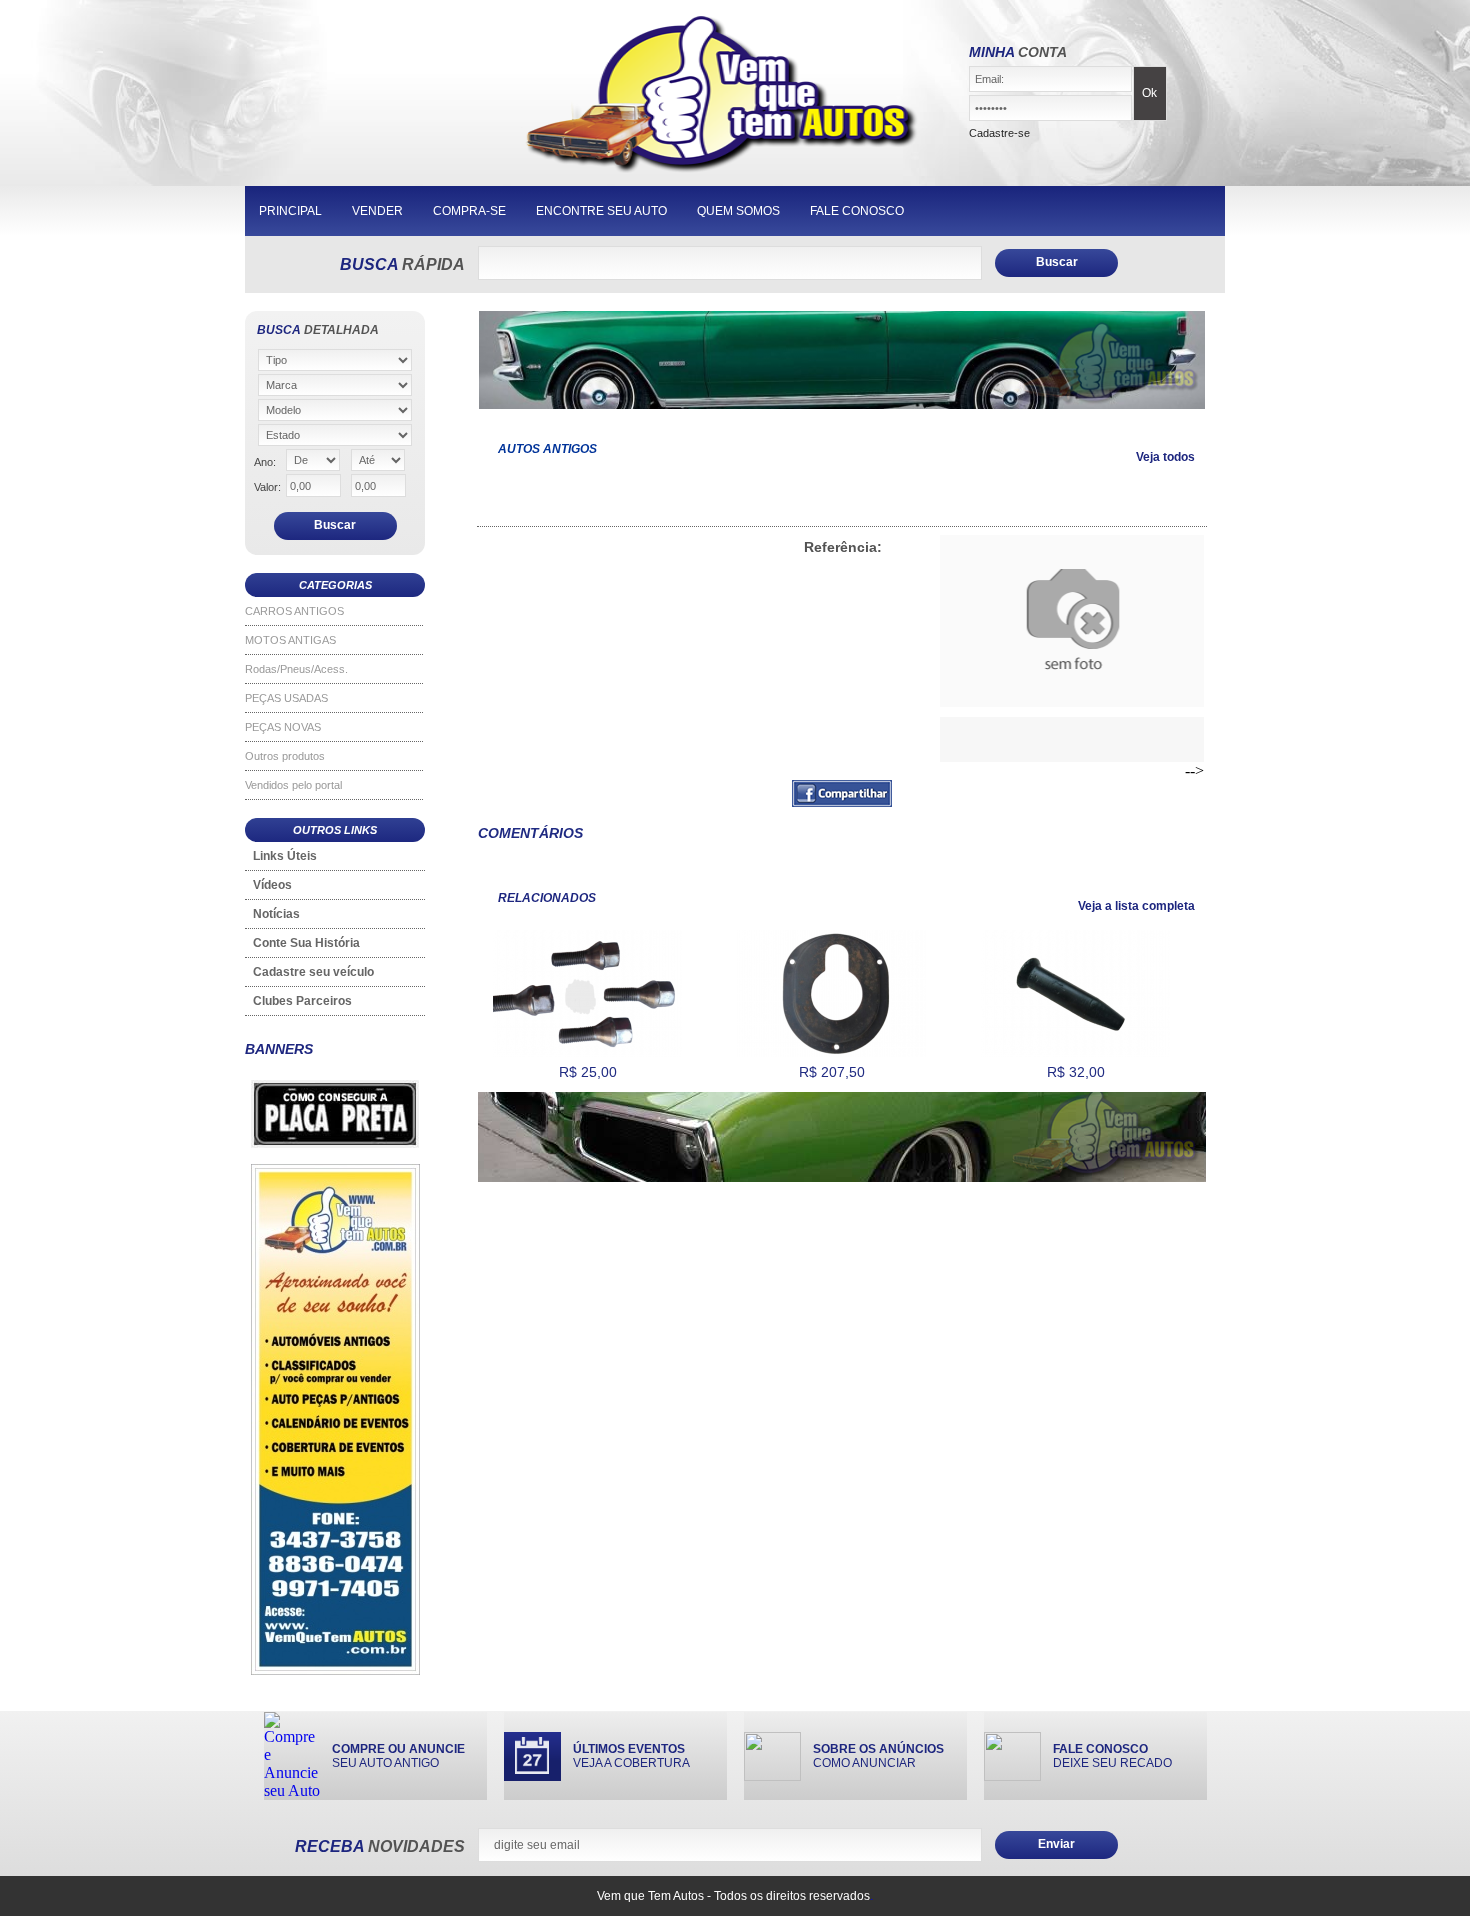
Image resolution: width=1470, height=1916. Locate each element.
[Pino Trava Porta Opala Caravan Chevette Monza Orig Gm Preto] (1075, 1053)
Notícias (276, 914)
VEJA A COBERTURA (631, 1756)
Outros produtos (285, 756)
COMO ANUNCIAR (878, 1756)
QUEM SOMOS (738, 211)
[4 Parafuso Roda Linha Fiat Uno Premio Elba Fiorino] (587, 1053)
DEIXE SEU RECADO (1112, 1756)
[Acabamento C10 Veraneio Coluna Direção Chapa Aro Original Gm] (831, 1053)
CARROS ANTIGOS (294, 611)
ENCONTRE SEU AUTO (601, 211)
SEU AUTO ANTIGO (398, 1756)
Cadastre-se (999, 133)
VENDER (377, 211)
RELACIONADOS (547, 898)
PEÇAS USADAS (286, 698)
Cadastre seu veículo (313, 972)
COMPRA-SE (469, 211)
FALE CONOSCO (857, 211)
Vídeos (272, 885)
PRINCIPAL (290, 211)
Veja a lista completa (1136, 906)
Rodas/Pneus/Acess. (296, 669)
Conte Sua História (306, 943)
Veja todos (1165, 457)
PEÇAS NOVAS (283, 727)
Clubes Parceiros (302, 1001)
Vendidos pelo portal (293, 785)
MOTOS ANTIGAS (290, 640)
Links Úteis (285, 856)
